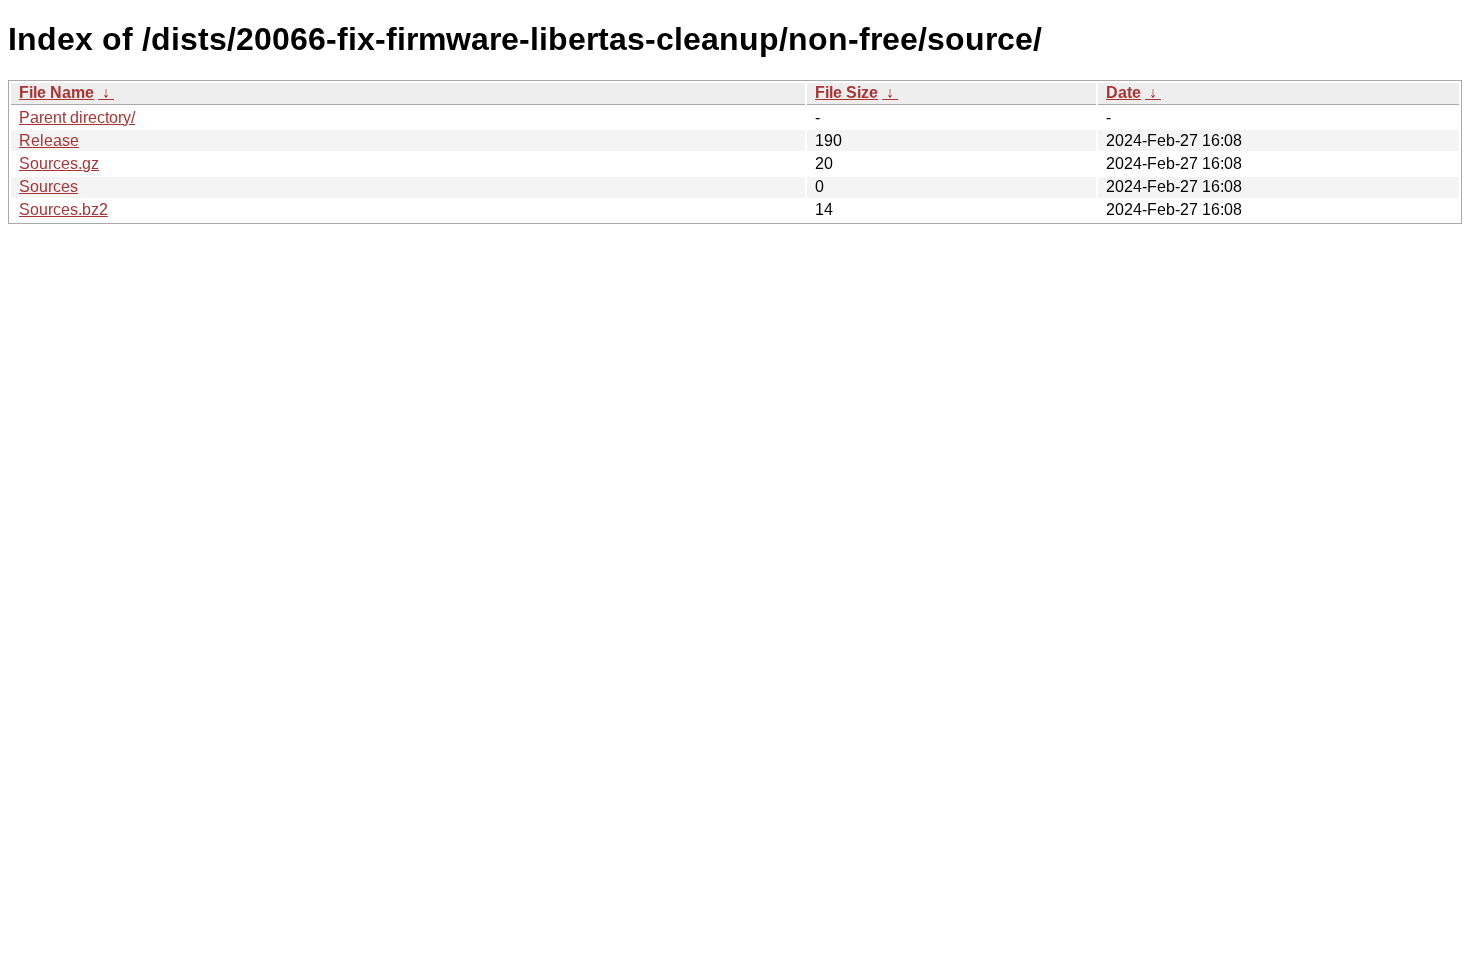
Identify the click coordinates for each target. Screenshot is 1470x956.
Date (1123, 92)
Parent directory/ (77, 117)
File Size (846, 92)
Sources (48, 186)
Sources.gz (59, 163)
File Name (56, 92)
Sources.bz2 (63, 209)
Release (49, 140)
